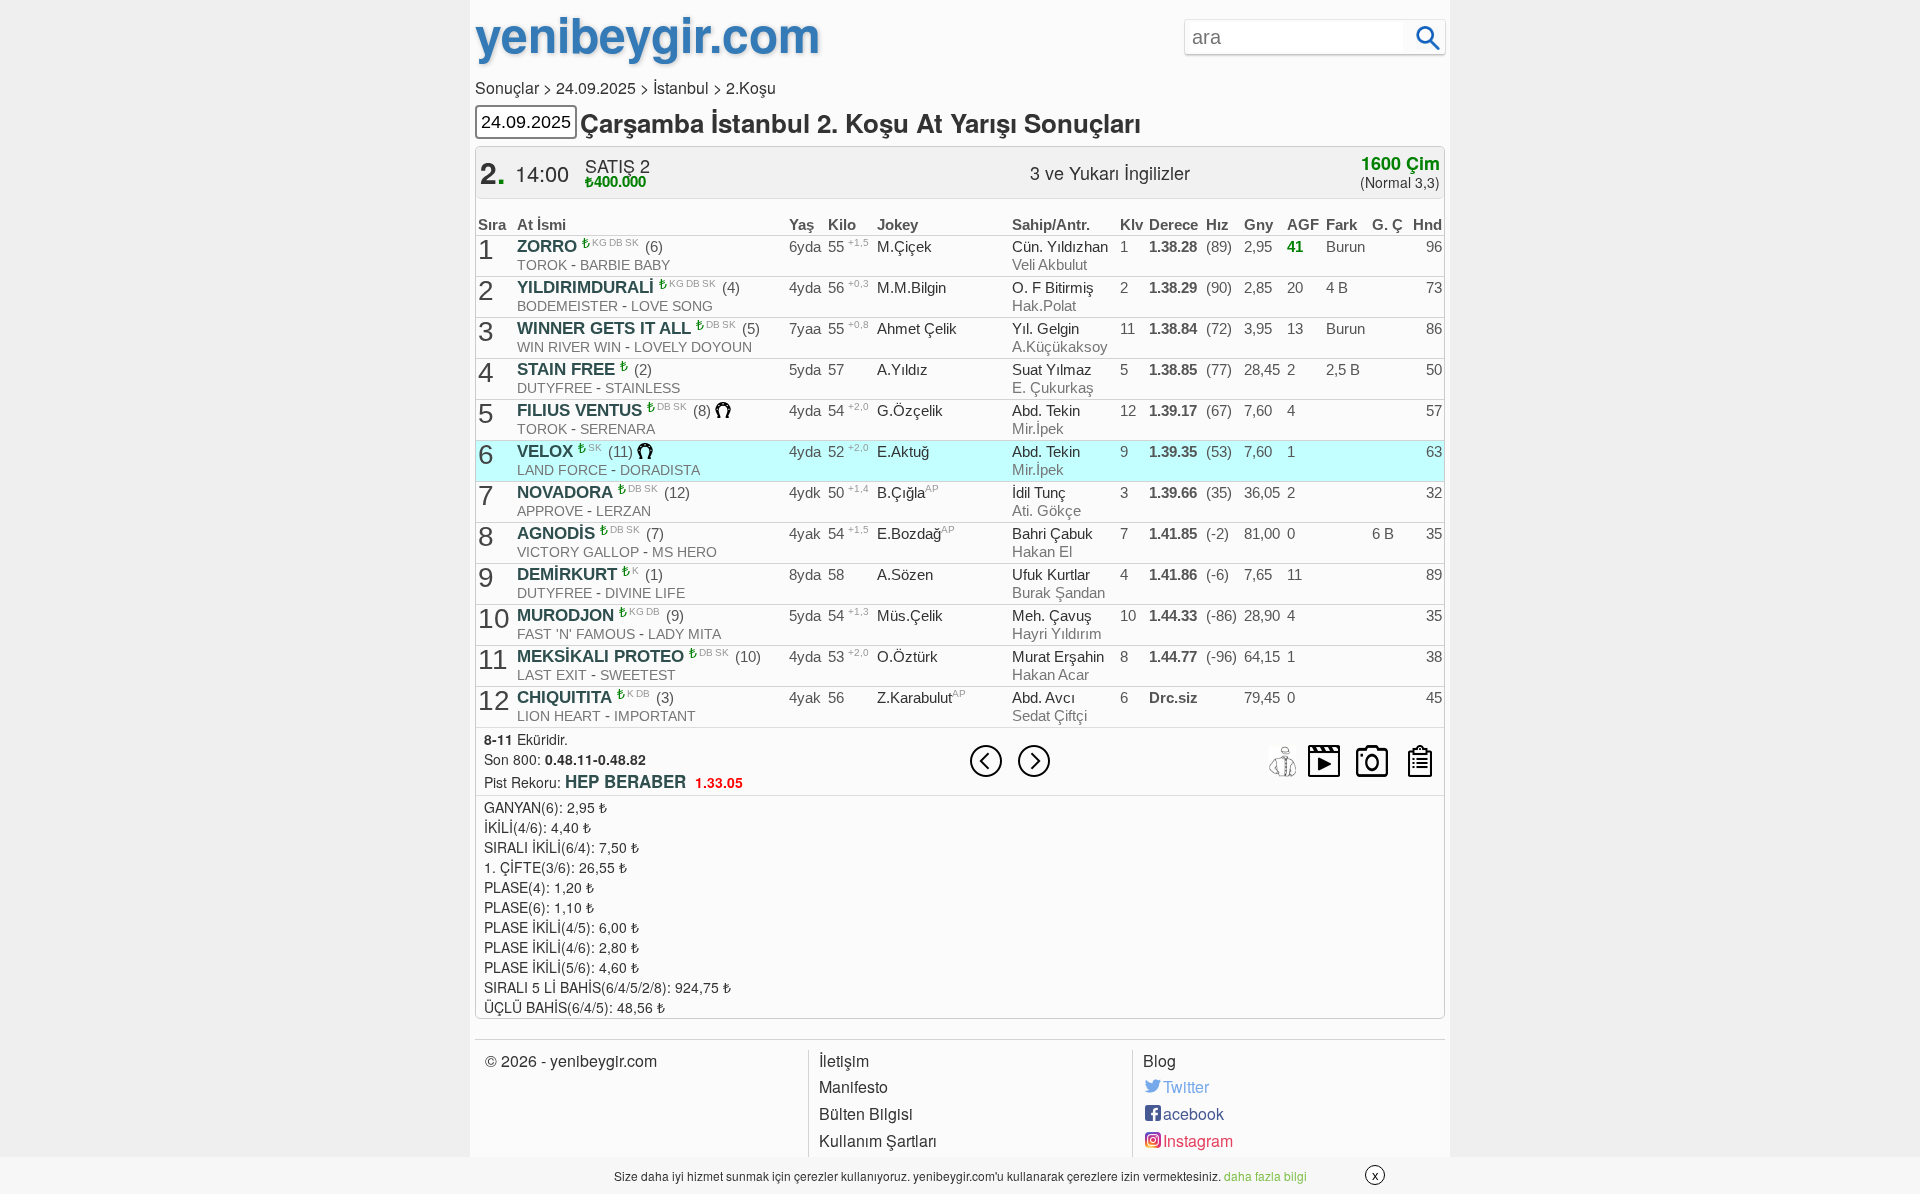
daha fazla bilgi (1265, 1175)
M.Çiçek (904, 246)
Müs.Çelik (910, 615)
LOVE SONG (672, 306)
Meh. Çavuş (1052, 615)
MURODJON (565, 616)
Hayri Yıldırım (1057, 633)
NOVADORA (565, 493)
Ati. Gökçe (1046, 510)
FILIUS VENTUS (579, 411)
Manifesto (853, 1087)
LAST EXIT (552, 675)
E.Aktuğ (903, 451)
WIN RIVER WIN (569, 347)
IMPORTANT (655, 716)
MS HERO (684, 552)
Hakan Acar (1050, 674)
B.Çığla (901, 492)
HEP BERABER (625, 781)
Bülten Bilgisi (866, 1114)
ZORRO (547, 247)
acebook (1193, 1114)
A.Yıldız (902, 369)
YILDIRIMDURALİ (585, 288)
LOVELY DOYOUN (693, 347)
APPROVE (550, 511)
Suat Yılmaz (1052, 369)
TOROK (542, 265)
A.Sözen (905, 574)
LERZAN (623, 511)
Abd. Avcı (1043, 697)
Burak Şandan (1058, 592)
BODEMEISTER (567, 306)
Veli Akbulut (1049, 264)
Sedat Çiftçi (1049, 715)
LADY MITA (684, 634)
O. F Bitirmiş (1053, 287)
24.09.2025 (596, 87)
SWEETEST (638, 675)
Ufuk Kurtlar (1051, 574)
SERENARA (617, 429)
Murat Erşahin (1058, 656)
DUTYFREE (554, 388)
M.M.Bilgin (911, 287)
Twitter (1186, 1087)
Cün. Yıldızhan (1060, 246)
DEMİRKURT (567, 575)
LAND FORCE (562, 470)
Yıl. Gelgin (1045, 328)
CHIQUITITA (564, 698)
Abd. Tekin (1046, 410)
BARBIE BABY (625, 265)
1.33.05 (719, 782)
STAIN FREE (566, 370)
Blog (1159, 1061)
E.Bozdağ (909, 533)
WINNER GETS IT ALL (604, 329)
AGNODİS (556, 534)
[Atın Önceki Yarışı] (986, 761)
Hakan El (1042, 551)
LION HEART (559, 716)
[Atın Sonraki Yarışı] (1034, 761)
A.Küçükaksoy (1060, 346)
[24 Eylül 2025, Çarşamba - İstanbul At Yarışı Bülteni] (1420, 761)
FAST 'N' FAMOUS (576, 634)
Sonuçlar (507, 87)
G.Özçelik (910, 410)
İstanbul (681, 87)
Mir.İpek (1038, 428)
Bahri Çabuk (1052, 533)
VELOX (545, 452)
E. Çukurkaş (1053, 387)
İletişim (844, 1061)
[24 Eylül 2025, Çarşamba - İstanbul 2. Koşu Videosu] (1324, 761)
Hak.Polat (1044, 305)
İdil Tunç (1039, 492)
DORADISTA (660, 470)
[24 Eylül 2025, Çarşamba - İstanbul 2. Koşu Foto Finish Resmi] (1372, 761)
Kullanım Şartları (878, 1141)
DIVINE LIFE (645, 593)
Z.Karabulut (914, 697)
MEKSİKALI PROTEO (600, 657)
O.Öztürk (907, 656)
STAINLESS (642, 388)
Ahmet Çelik (917, 328)
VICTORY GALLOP (578, 552)
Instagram (1198, 1141)
